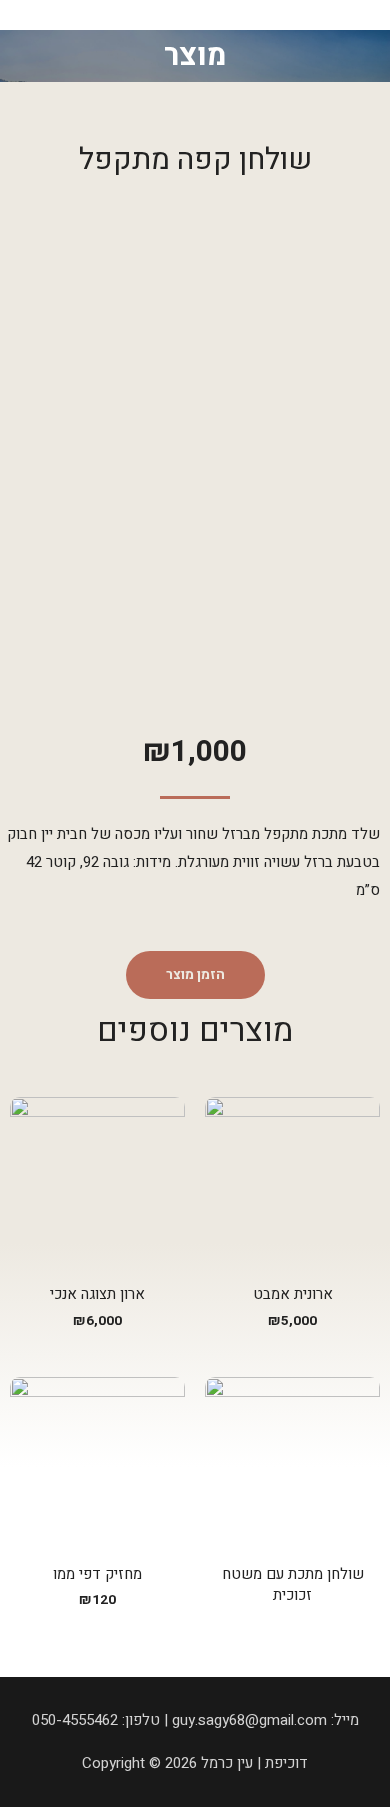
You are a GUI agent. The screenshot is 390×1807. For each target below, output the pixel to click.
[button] (195, 975)
